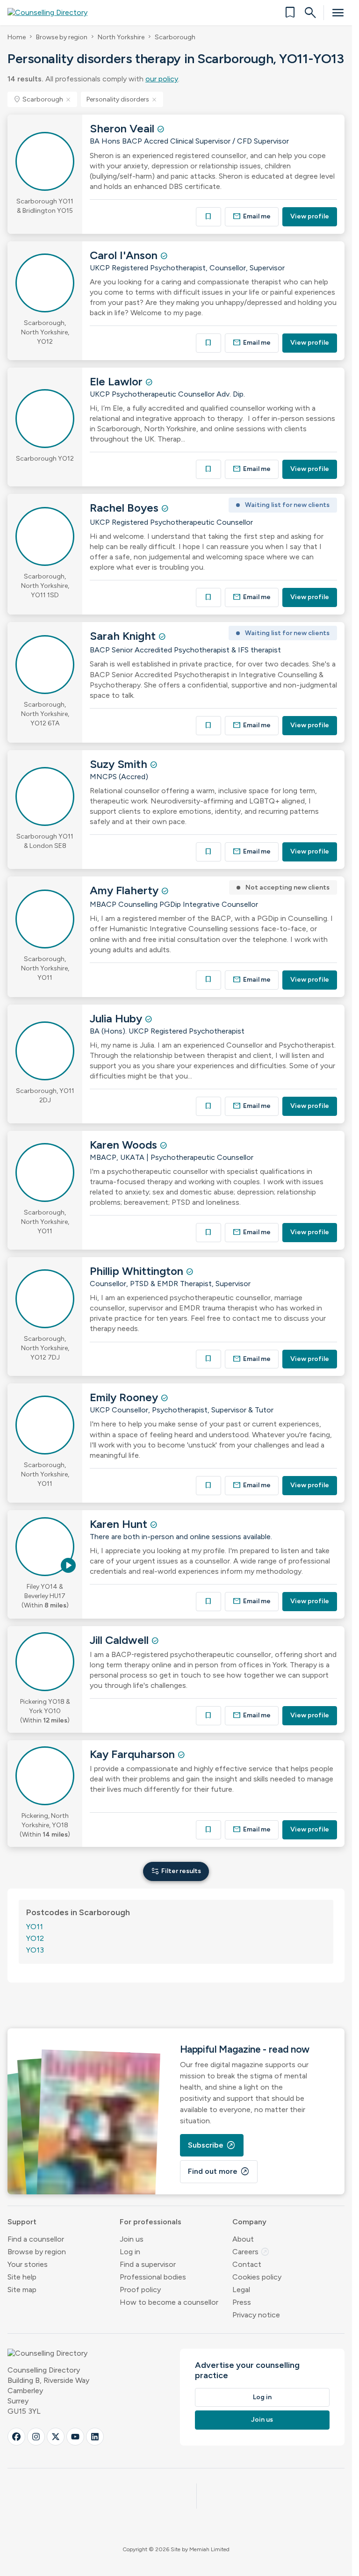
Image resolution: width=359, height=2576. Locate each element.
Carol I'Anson (125, 255)
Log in (130, 2252)
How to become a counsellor (169, 2302)
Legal (241, 2290)
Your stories (28, 2264)
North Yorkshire (121, 37)
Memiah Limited (209, 2549)
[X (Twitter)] (56, 2437)
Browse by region (62, 37)
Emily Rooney (125, 1397)
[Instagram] (36, 2437)
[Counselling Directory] (53, 13)
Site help (22, 2277)
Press (242, 2302)
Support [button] (22, 2222)
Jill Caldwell (121, 1640)
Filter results (176, 1871)
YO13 (35, 1950)
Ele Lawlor (118, 381)
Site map (22, 2290)
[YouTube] (75, 2437)
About (243, 2239)
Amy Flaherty (126, 890)
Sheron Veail (123, 128)
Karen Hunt (120, 1524)
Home (17, 37)
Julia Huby (117, 1018)
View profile (310, 216)
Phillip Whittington (138, 1271)
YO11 (35, 1927)
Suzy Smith (120, 764)
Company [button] (249, 2222)
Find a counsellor (36, 2239)
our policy (162, 79)
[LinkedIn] (95, 2437)
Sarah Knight (124, 636)
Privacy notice (256, 2315)
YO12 (35, 1938)
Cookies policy (257, 2277)
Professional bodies (153, 2277)
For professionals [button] (151, 2222)
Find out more (219, 2171)
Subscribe (212, 2145)
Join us (132, 2239)
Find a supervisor (148, 2264)
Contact (247, 2264)
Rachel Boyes (126, 508)
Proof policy (140, 2290)
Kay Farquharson (134, 1754)
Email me (252, 216)
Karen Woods (125, 1145)
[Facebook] (16, 2437)
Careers (251, 2252)
